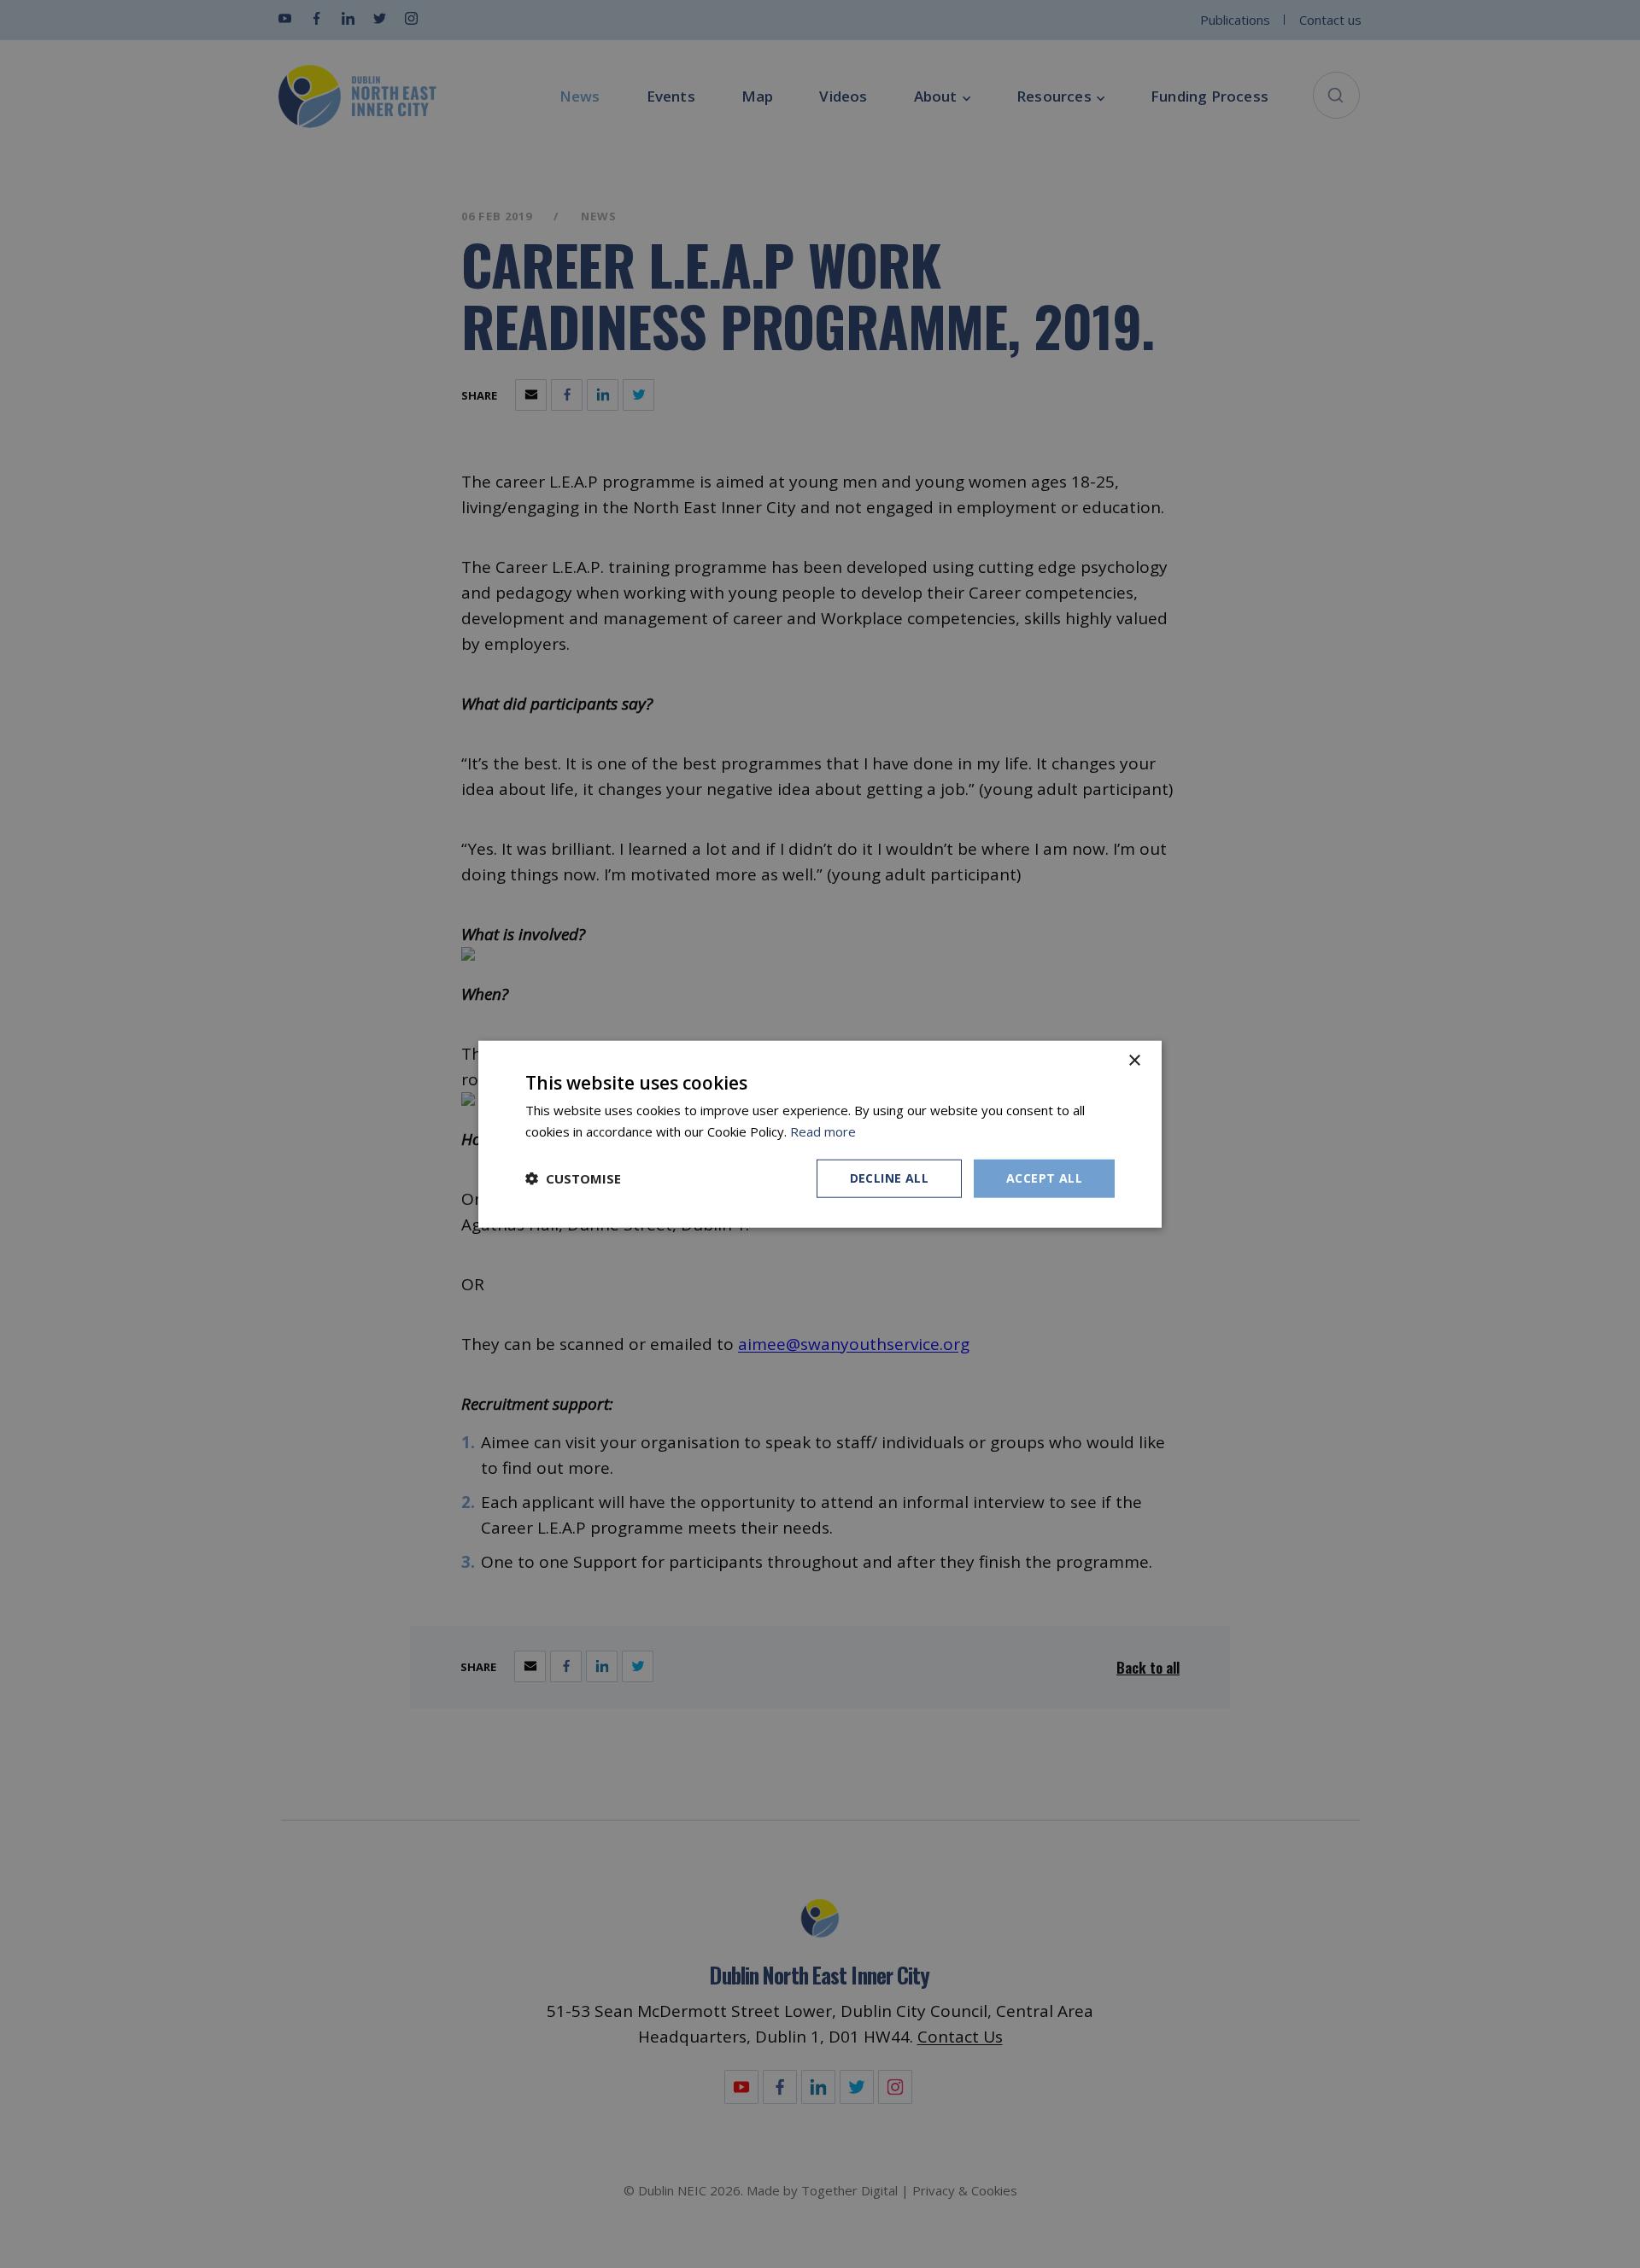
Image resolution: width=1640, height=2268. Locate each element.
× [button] (1134, 1061)
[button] (573, 1178)
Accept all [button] (1044, 1178)
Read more (823, 1131)
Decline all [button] (889, 1178)
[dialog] (820, 1134)
